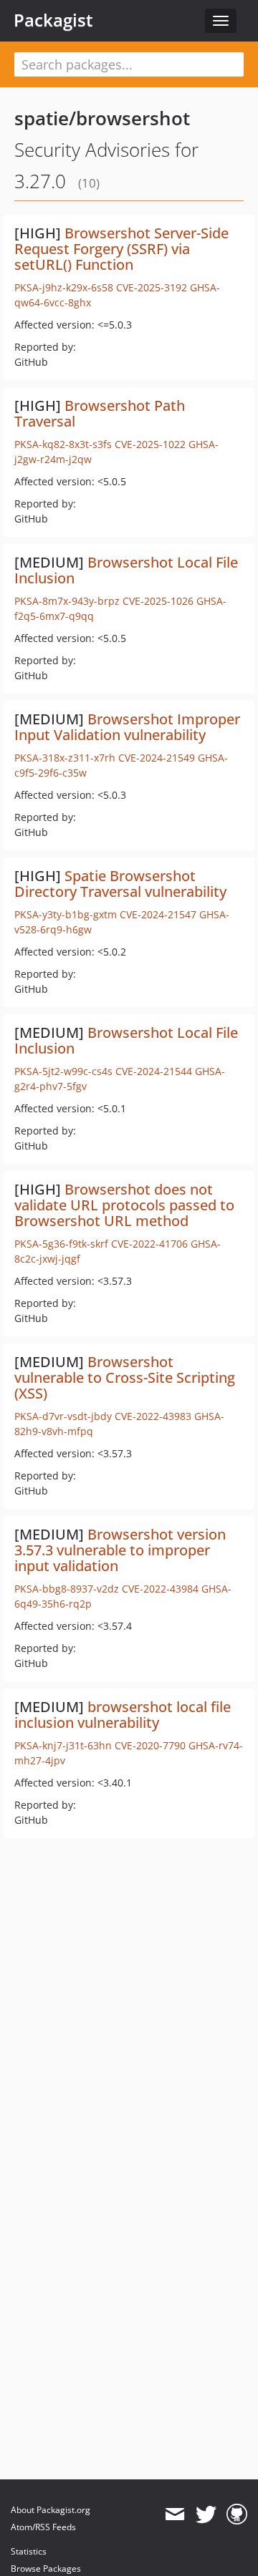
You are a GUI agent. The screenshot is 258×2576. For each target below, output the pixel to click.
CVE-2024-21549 (157, 758)
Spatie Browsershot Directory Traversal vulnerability (120, 884)
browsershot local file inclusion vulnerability (123, 1715)
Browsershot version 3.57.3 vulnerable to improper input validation (120, 1550)
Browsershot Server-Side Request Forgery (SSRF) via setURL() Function (121, 249)
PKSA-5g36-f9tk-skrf (61, 1244)
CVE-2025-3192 (152, 287)
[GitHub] (237, 2514)
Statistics (29, 2551)
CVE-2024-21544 (154, 1071)
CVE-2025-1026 (158, 601)
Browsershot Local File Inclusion (126, 570)
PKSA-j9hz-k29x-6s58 (64, 287)
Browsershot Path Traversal (100, 413)
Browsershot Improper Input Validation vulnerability (127, 727)
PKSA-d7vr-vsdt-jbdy (63, 1416)
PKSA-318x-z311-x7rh (65, 758)
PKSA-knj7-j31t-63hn (63, 1745)
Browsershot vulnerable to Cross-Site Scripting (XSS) (125, 1377)
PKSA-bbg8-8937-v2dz (67, 1589)
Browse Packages (46, 2568)
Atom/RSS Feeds (43, 2527)
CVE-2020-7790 (150, 1745)
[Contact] (175, 2514)
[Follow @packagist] (206, 2514)
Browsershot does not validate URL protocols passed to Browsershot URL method (124, 1205)
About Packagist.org (51, 2510)
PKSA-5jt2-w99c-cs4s (63, 1071)
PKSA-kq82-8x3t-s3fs (63, 444)
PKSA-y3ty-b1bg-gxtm (66, 914)
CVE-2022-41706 (149, 1244)
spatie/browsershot (102, 118)
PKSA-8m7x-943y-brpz (67, 601)
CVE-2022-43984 (160, 1589)
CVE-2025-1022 (150, 444)
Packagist (53, 20)
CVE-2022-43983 (153, 1416)
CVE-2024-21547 (158, 914)
